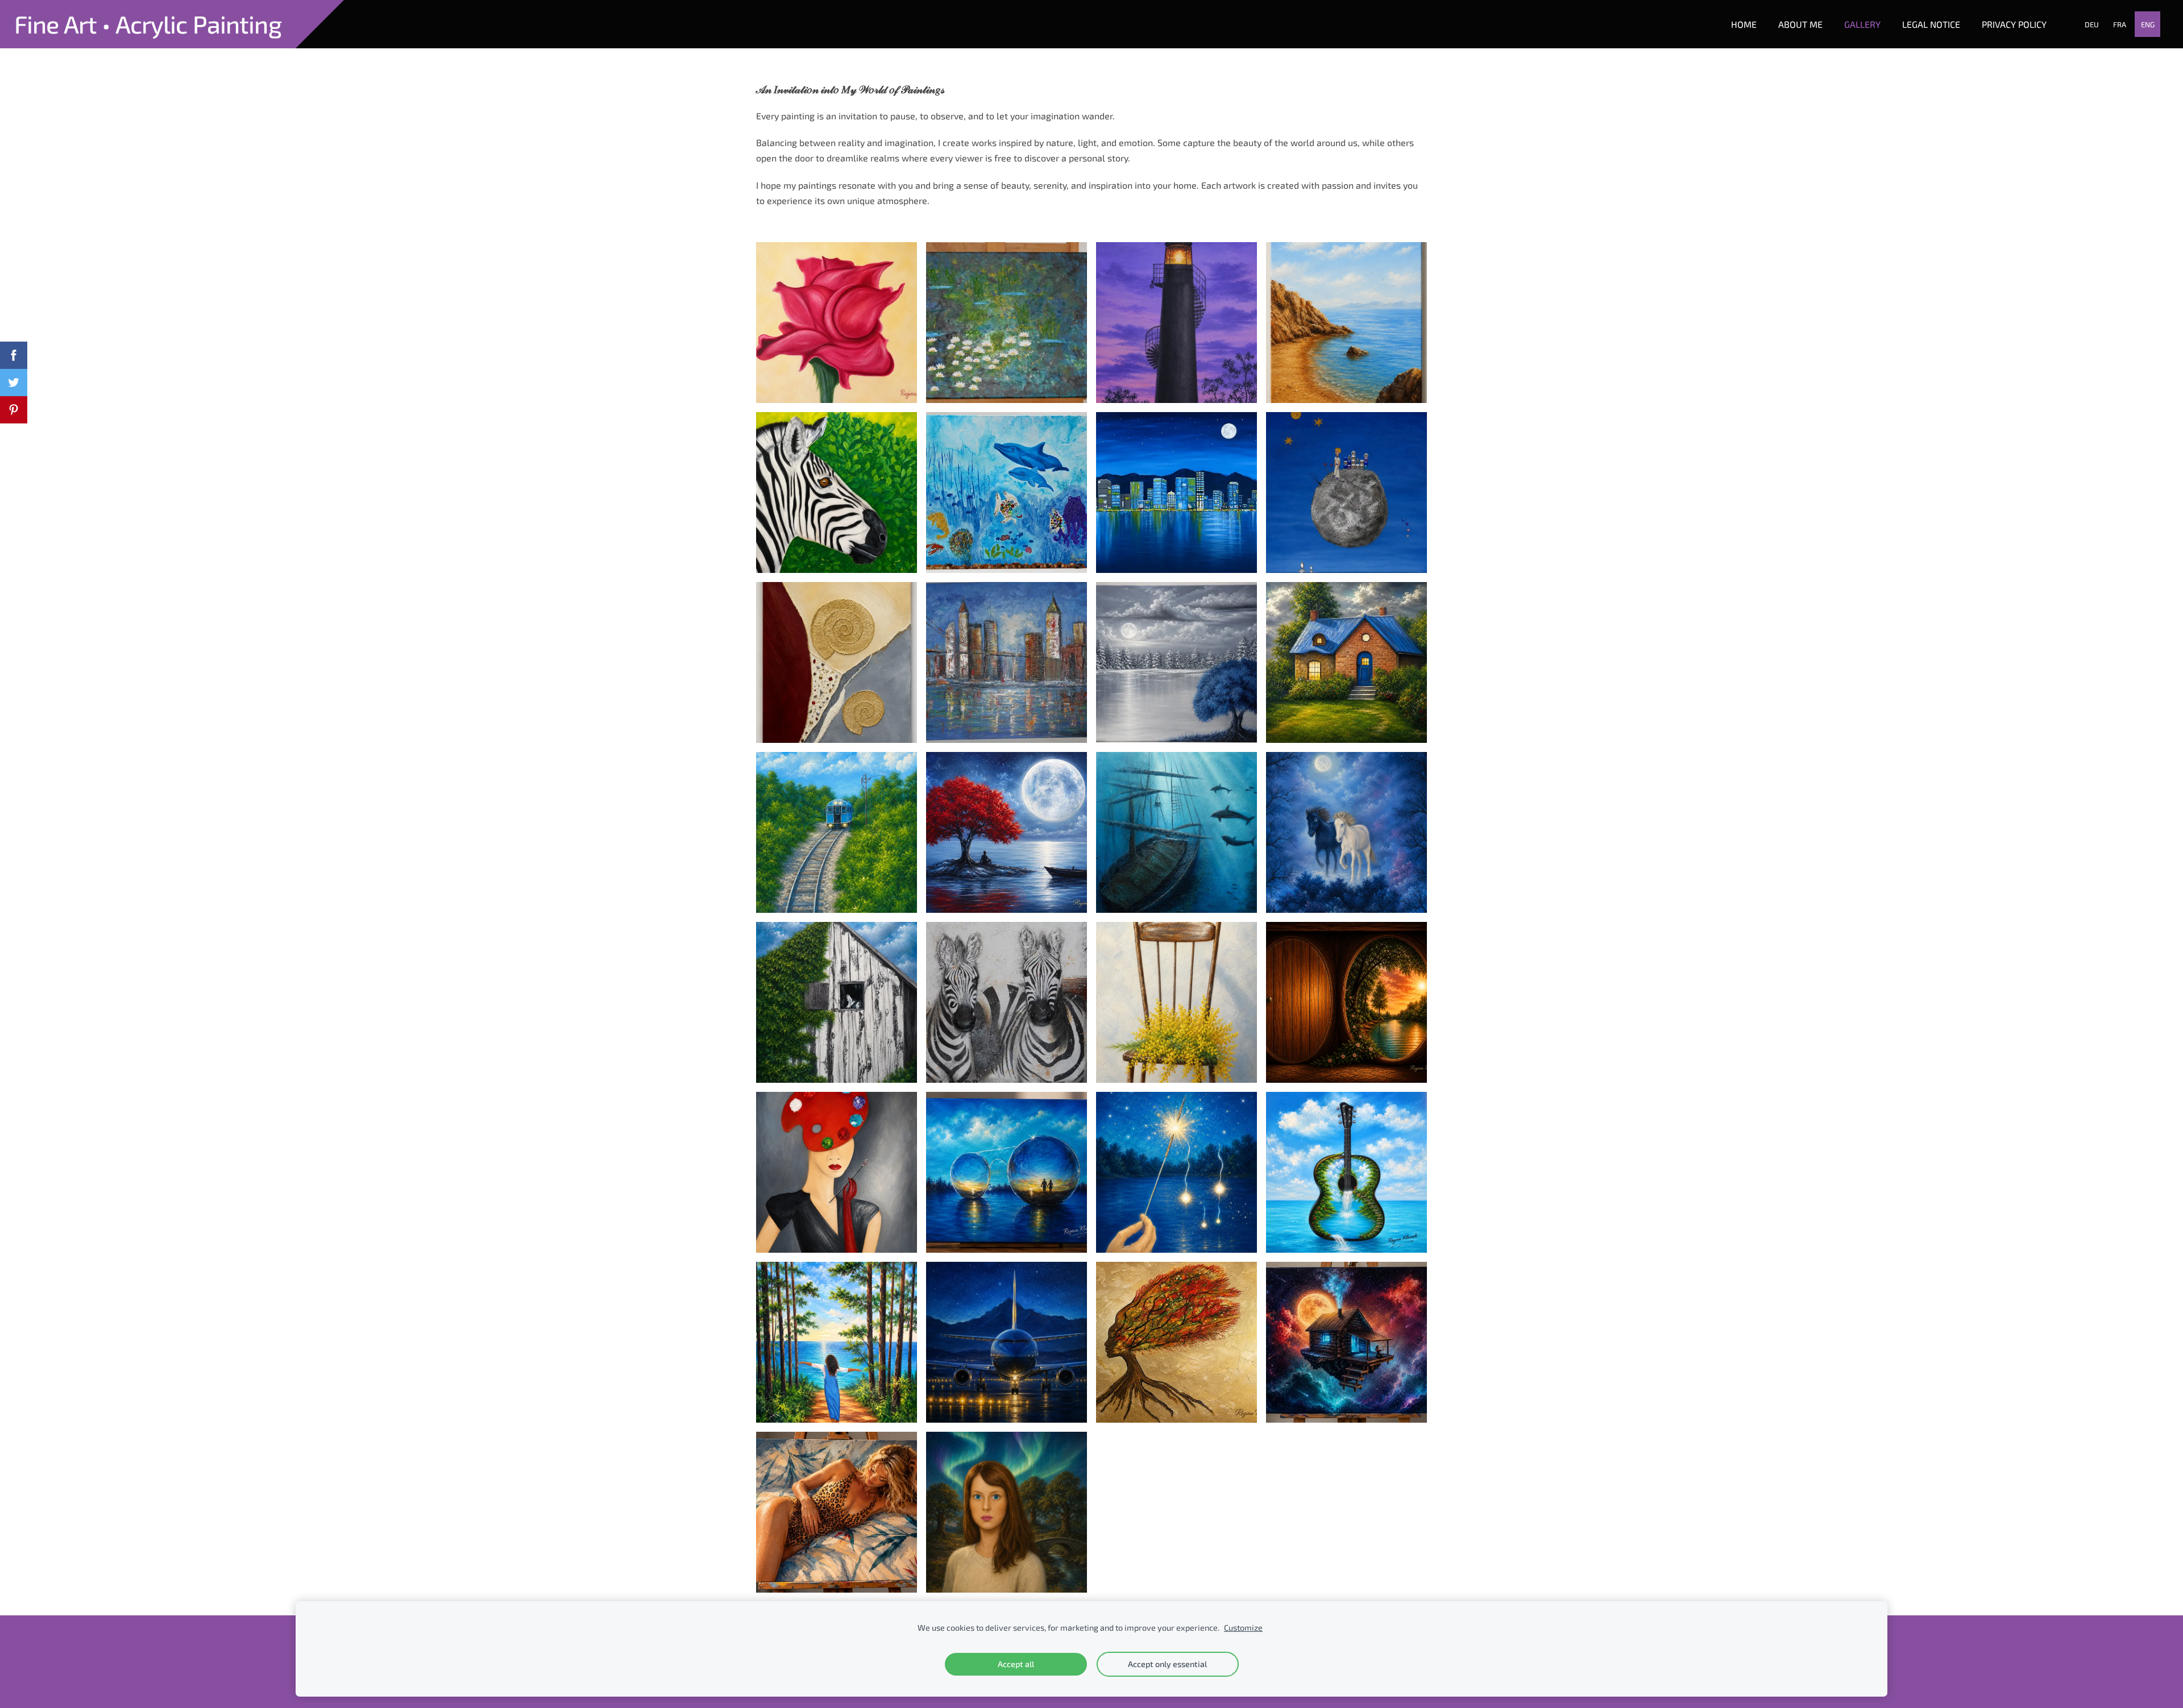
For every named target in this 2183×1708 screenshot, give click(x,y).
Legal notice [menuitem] (1931, 24)
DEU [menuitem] (2092, 24)
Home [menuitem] (1744, 24)
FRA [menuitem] (2120, 24)
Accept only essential (1167, 1664)
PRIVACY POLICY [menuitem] (2014, 24)
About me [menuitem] (1800, 24)
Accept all (1016, 1664)
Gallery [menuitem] (1862, 24)
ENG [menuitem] (2148, 24)
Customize (1243, 1628)
